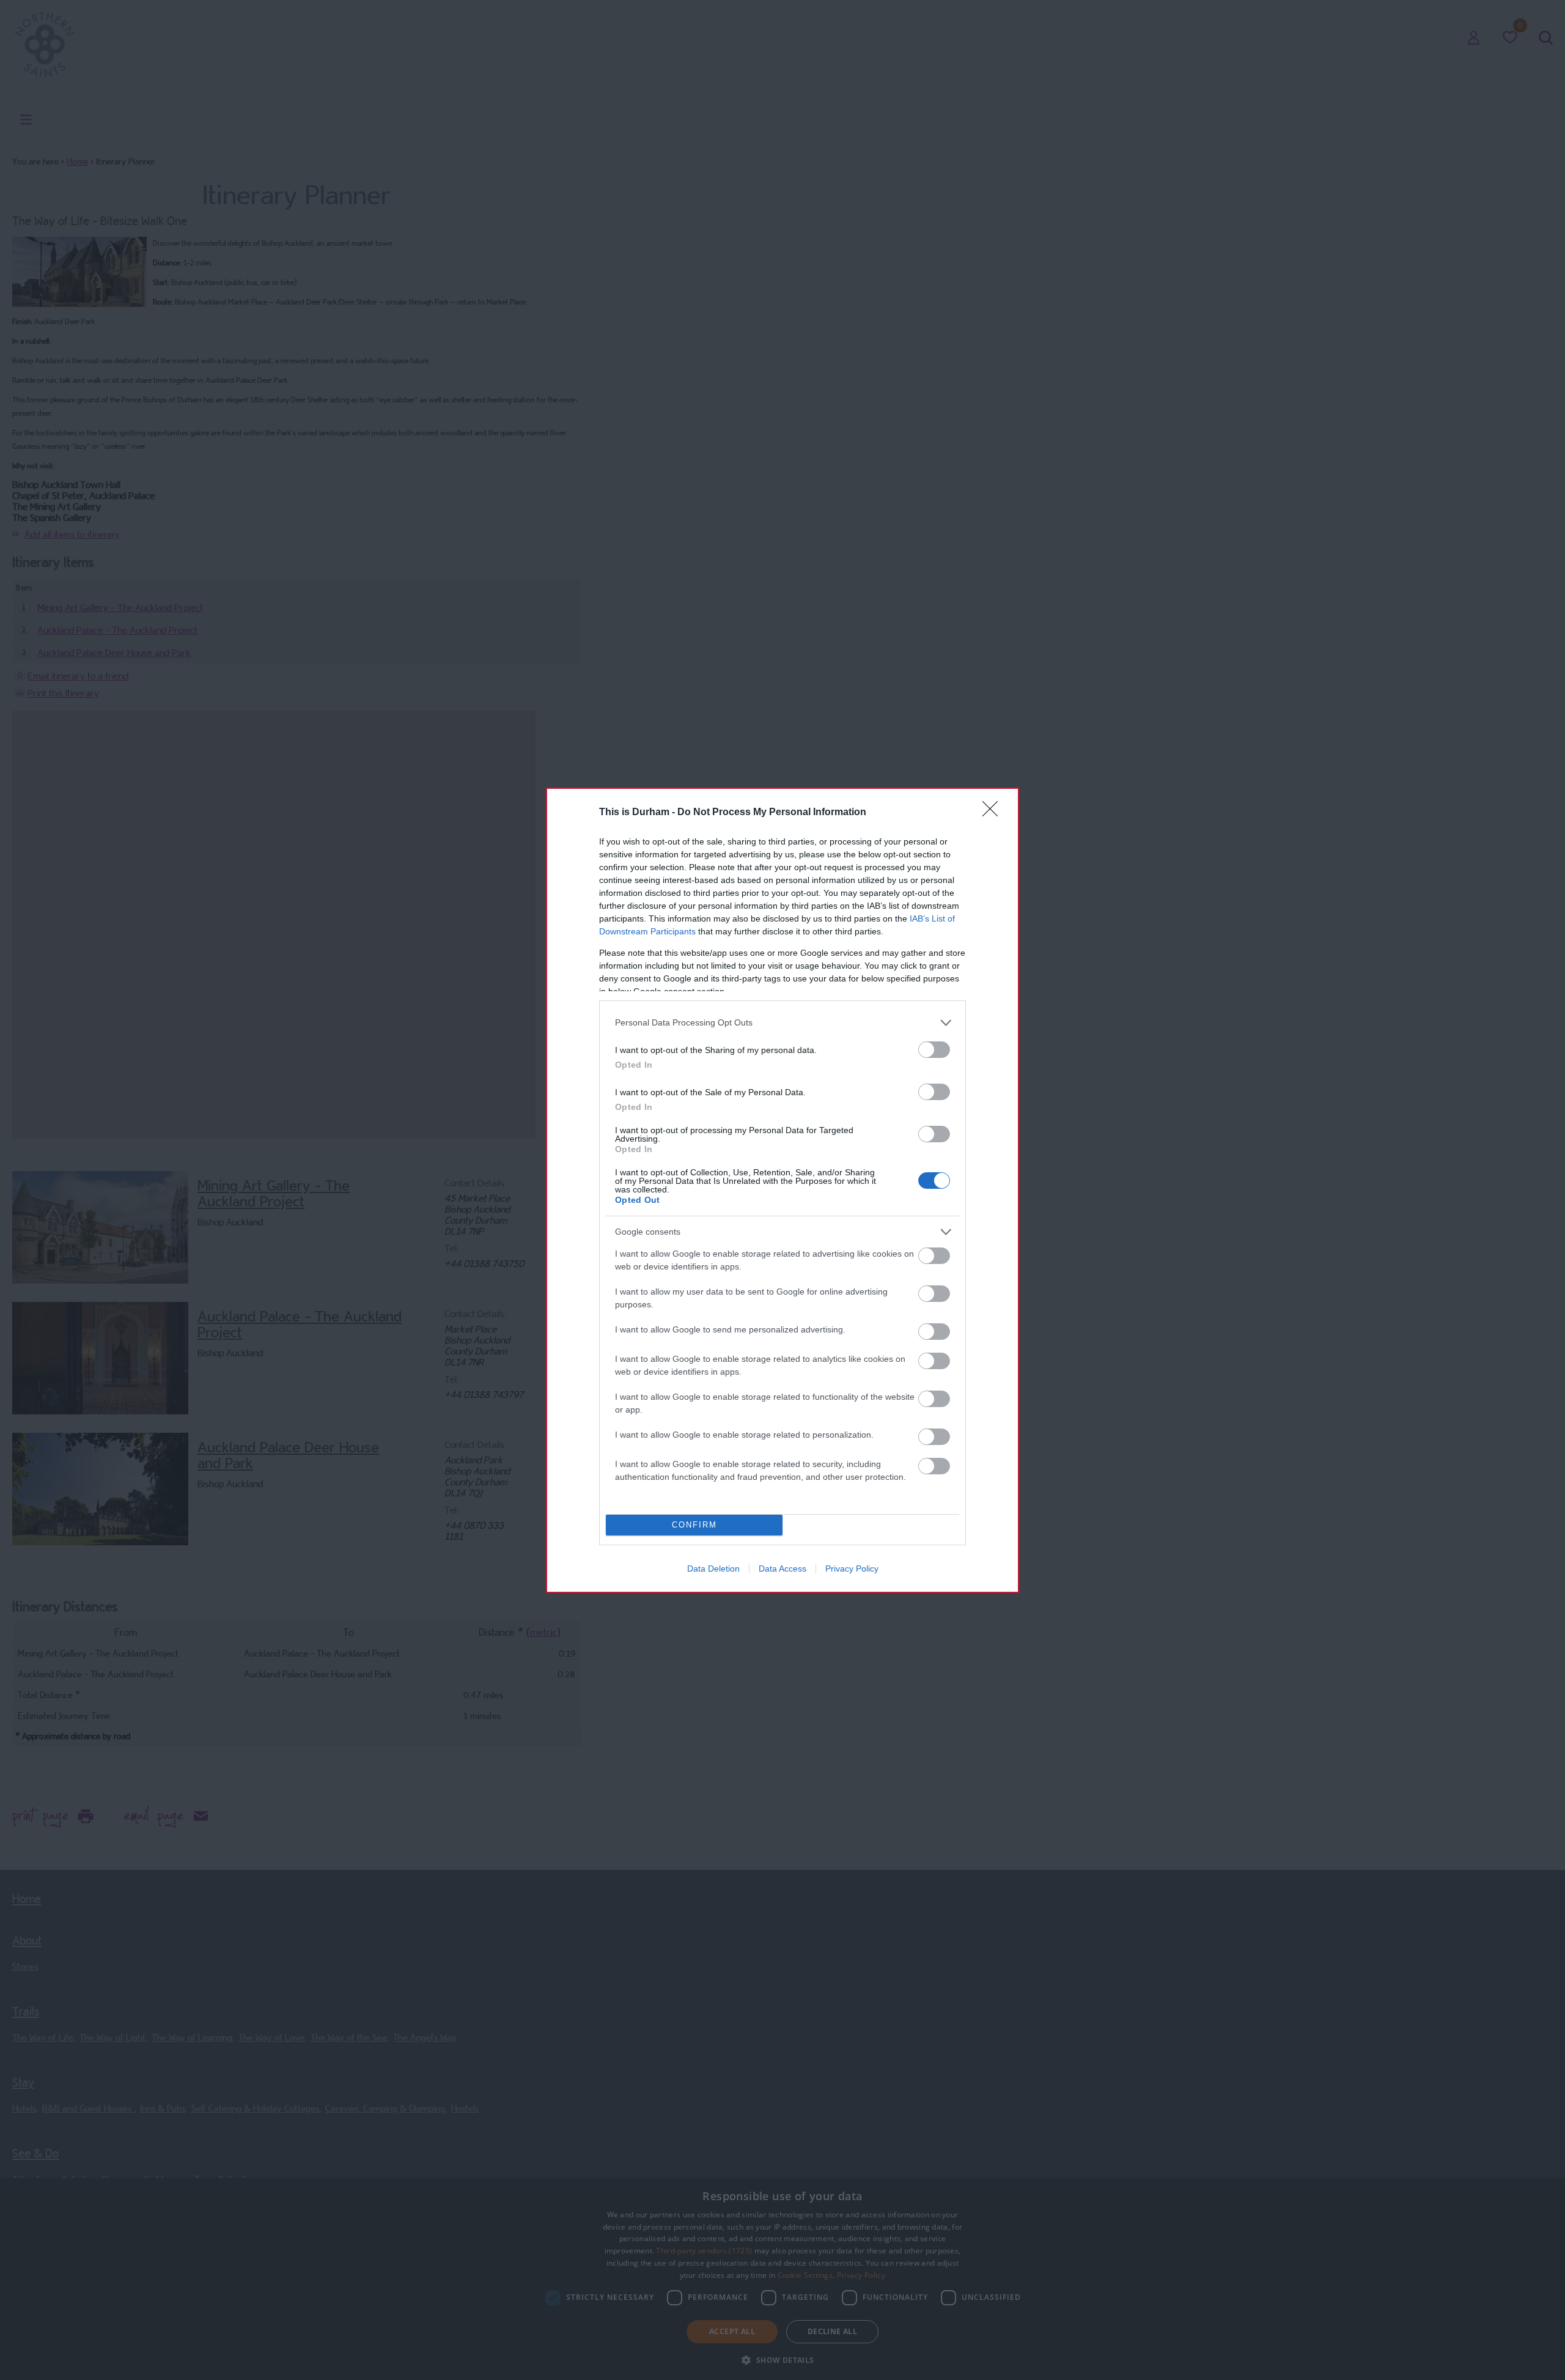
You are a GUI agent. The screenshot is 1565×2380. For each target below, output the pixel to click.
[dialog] (782, 1190)
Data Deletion (713, 1569)
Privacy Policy (852, 1569)
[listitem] (782, 1023)
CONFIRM (694, 1525)
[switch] (934, 1050)
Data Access (782, 1569)
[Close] (994, 813)
